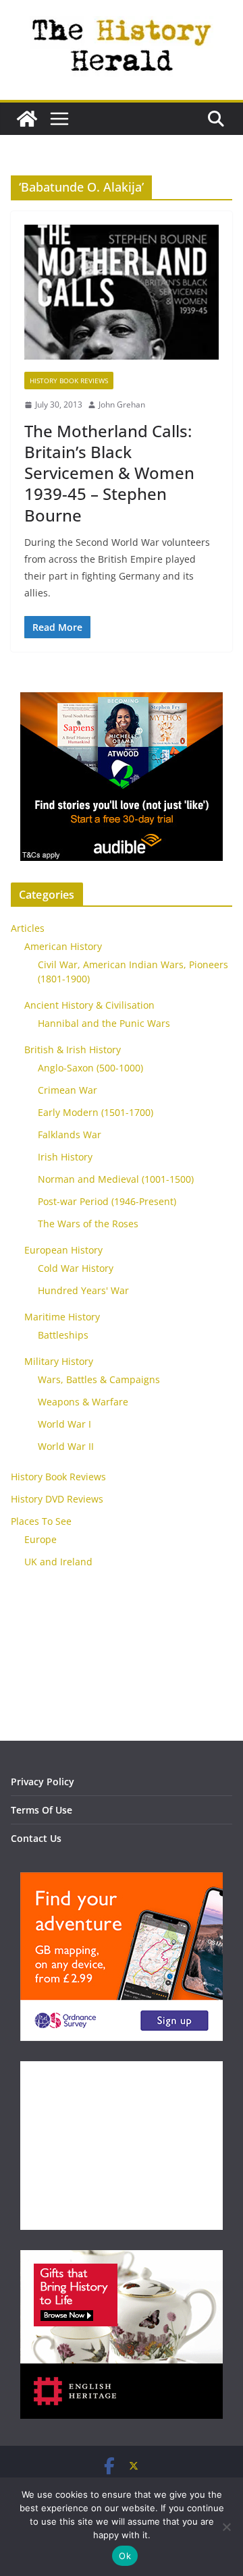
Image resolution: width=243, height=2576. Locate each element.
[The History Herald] (27, 119)
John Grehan (122, 404)
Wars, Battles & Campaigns (99, 1379)
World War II (66, 1446)
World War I (64, 1424)
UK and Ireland (58, 1562)
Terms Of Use (42, 1810)
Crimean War (67, 1090)
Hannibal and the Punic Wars (104, 1023)
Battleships (63, 1335)
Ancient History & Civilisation (89, 1005)
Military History (59, 1361)
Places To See (41, 1521)
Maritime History (62, 1317)
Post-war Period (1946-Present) (107, 1201)
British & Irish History (73, 1049)
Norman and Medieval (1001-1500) (116, 1179)
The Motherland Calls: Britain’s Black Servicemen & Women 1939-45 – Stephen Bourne (109, 473)
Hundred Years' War (83, 1290)
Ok (125, 2556)
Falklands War (70, 1135)
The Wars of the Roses (88, 1224)
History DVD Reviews (57, 1499)
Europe (40, 1539)
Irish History (65, 1157)
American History (63, 946)
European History (63, 1250)
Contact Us (36, 1838)
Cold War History (76, 1268)
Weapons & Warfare (83, 1402)
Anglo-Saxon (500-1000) (90, 1068)
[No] (226, 2527)
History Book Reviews (69, 381)
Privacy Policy (43, 1782)
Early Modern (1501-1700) (96, 1112)
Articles (28, 928)
